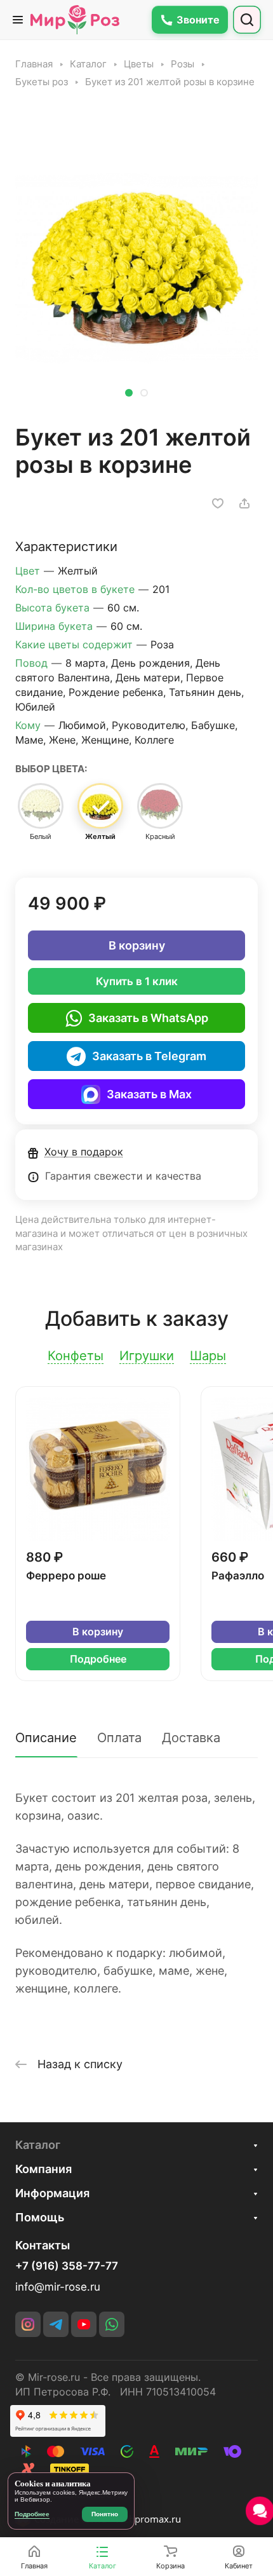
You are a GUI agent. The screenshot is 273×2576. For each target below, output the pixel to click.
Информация (52, 2193)
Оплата (119, 1738)
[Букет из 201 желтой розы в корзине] (136, 262)
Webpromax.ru (148, 2519)
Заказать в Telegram (149, 1056)
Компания (43, 2169)
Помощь (40, 2217)
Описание (46, 1738)
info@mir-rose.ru (58, 2287)
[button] (129, 393)
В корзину (137, 945)
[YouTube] (84, 2324)
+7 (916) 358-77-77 (67, 2266)
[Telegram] (56, 2324)
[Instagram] (28, 2324)
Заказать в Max (149, 1094)
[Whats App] (112, 2324)
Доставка (191, 1738)
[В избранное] (218, 503)
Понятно (105, 2514)
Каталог (38, 2145)
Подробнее (98, 1659)
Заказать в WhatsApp (148, 1018)
